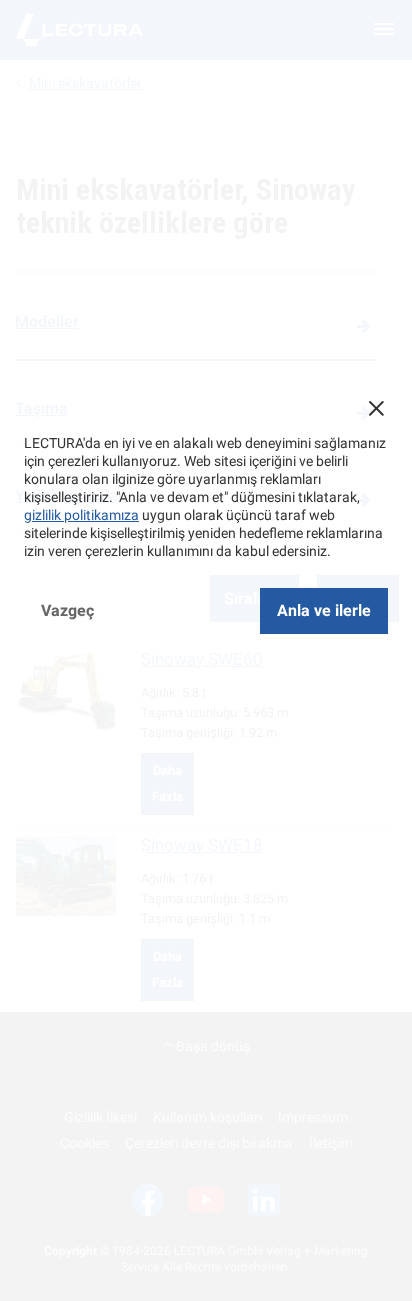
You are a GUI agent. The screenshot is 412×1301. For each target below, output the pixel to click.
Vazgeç (67, 610)
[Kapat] (376, 408)
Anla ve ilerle (324, 610)
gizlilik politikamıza (81, 515)
